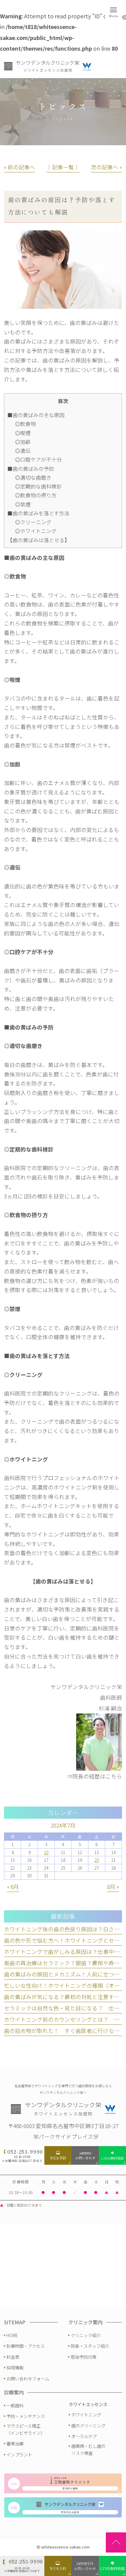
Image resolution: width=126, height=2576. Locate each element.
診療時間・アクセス (26, 2346)
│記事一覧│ (63, 167)
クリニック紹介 (86, 2335)
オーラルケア (84, 2436)
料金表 (13, 2357)
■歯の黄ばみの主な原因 (36, 415)
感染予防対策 (83, 2357)
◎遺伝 (23, 451)
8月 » (113, 1887)
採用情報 (15, 2367)
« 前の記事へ (20, 167)
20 (97, 1860)
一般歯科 (15, 2405)
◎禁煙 (23, 504)
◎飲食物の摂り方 (36, 495)
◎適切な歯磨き (33, 477)
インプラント (19, 2454)
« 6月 (13, 1887)
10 (46, 1852)
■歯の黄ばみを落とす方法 (38, 513)
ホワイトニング (86, 2414)
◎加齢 (23, 442)
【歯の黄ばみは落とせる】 (39, 540)
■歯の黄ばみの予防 (31, 469)
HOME (12, 2335)
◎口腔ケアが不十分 (38, 459)
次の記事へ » (106, 167)
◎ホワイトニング (36, 531)
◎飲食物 (25, 424)
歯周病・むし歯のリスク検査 (88, 2449)
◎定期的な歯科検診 (38, 486)
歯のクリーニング (88, 2425)
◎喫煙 (23, 433)
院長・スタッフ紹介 (90, 2346)
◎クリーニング (33, 522)
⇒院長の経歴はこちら (94, 1776)
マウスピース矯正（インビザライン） (26, 2429)
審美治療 (15, 2443)
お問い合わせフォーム (28, 2378)
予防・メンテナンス (26, 2416)
